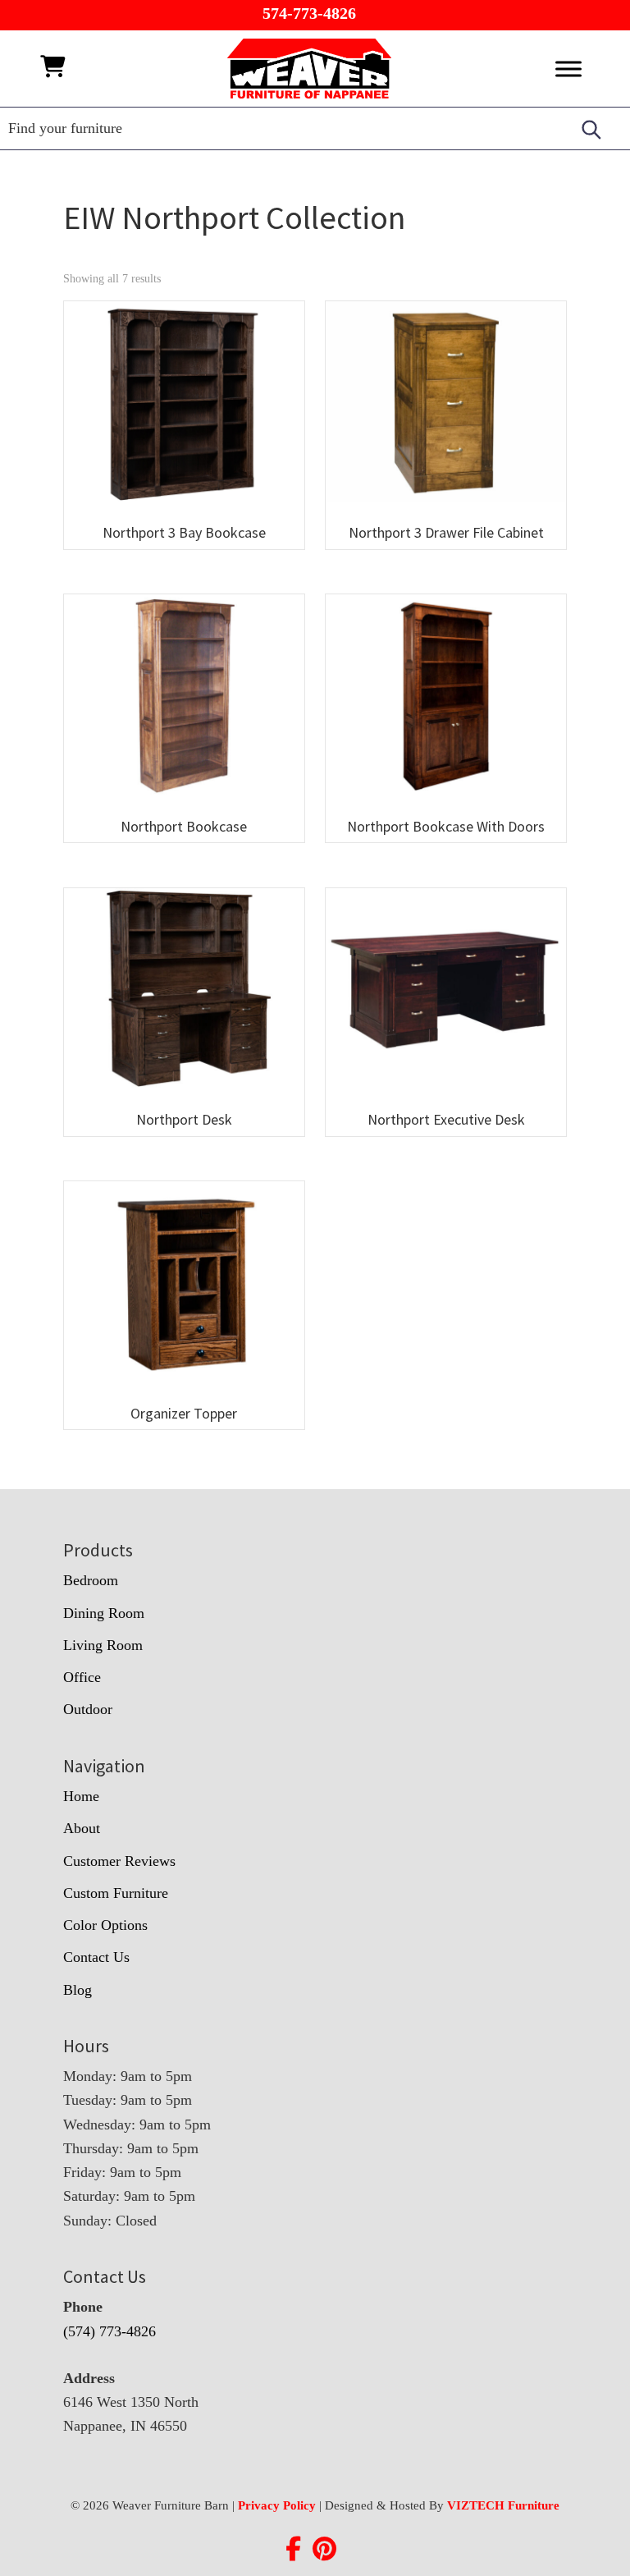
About (82, 1828)
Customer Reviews (119, 1861)
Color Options (105, 1925)
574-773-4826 (309, 13)
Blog (78, 1990)
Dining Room (104, 1613)
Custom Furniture (116, 1893)
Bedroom (91, 1580)
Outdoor (88, 1709)
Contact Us (96, 1957)
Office (82, 1677)
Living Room (103, 1645)
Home (81, 1796)
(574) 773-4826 (110, 2331)
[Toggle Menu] (568, 69)
